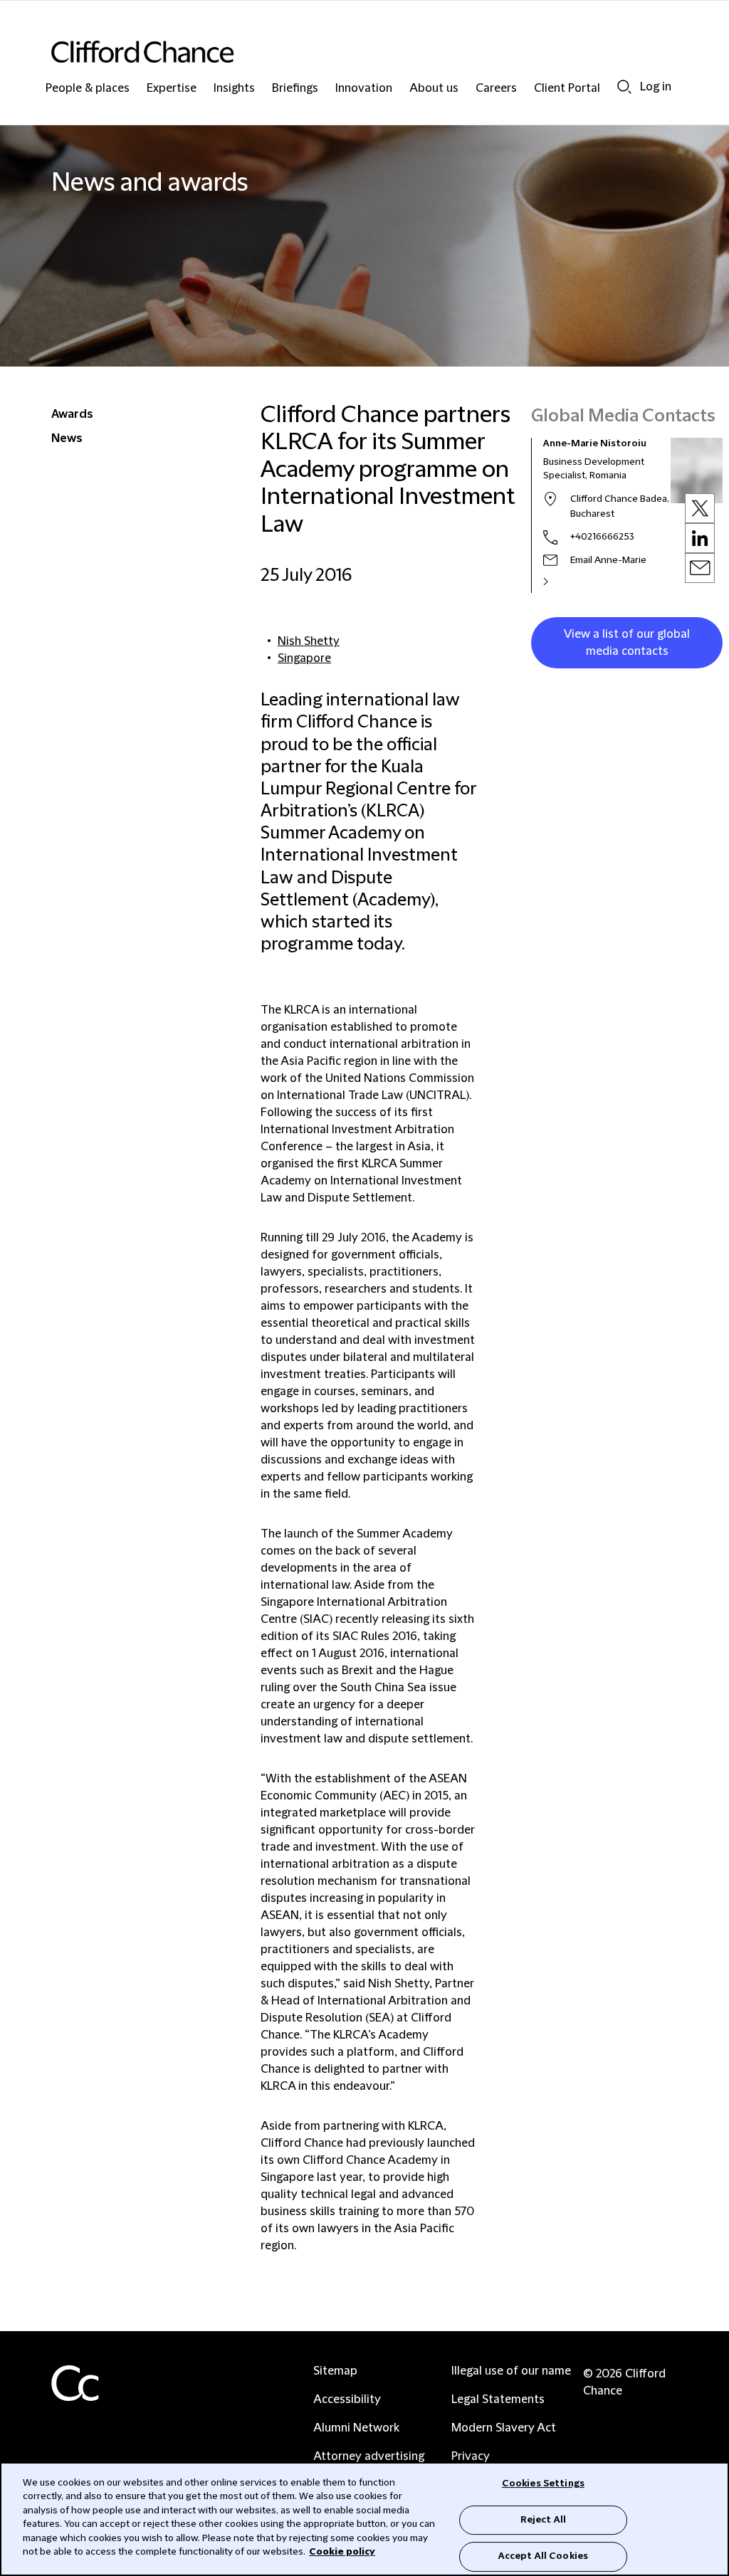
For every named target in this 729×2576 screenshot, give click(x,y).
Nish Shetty (309, 641)
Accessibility (347, 2399)
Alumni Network (356, 2428)
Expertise (172, 89)
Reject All (543, 2520)
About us (434, 89)
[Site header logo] (336, 52)
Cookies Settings (543, 2483)
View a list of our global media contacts (627, 643)
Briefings (295, 89)
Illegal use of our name (511, 2371)
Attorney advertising (369, 2456)
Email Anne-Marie (608, 560)
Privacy (471, 2456)
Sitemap (335, 2371)
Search (624, 86)
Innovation (364, 89)
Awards (72, 414)
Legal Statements (498, 2399)
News (67, 438)
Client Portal (567, 89)
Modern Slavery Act (504, 2428)
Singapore (304, 658)
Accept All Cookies (543, 2556)
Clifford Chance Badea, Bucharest (620, 506)
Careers (496, 89)
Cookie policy (342, 2552)
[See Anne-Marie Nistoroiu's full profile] (561, 582)
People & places (88, 89)
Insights (234, 89)
